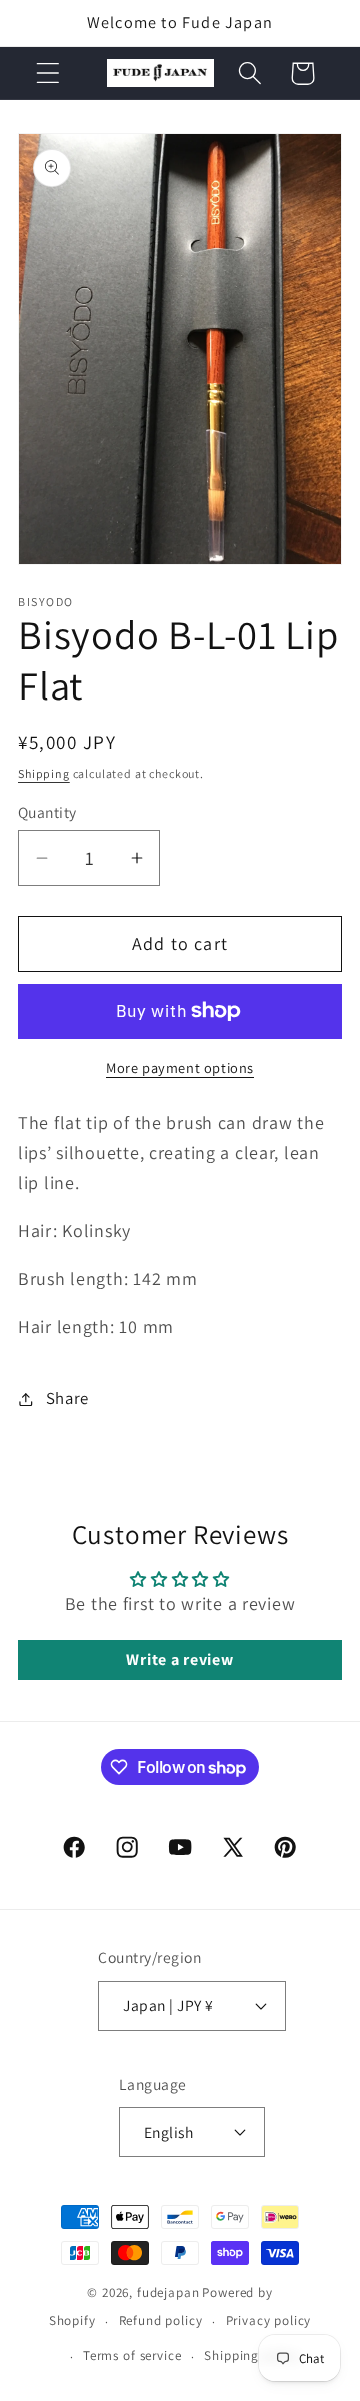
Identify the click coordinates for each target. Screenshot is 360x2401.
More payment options (180, 1067)
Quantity (47, 812)
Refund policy (161, 2320)
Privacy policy (269, 2320)
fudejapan (168, 2292)
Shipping (44, 773)
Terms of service (132, 2355)
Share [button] (67, 1398)
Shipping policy (252, 2355)
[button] (48, 73)
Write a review (179, 1659)
